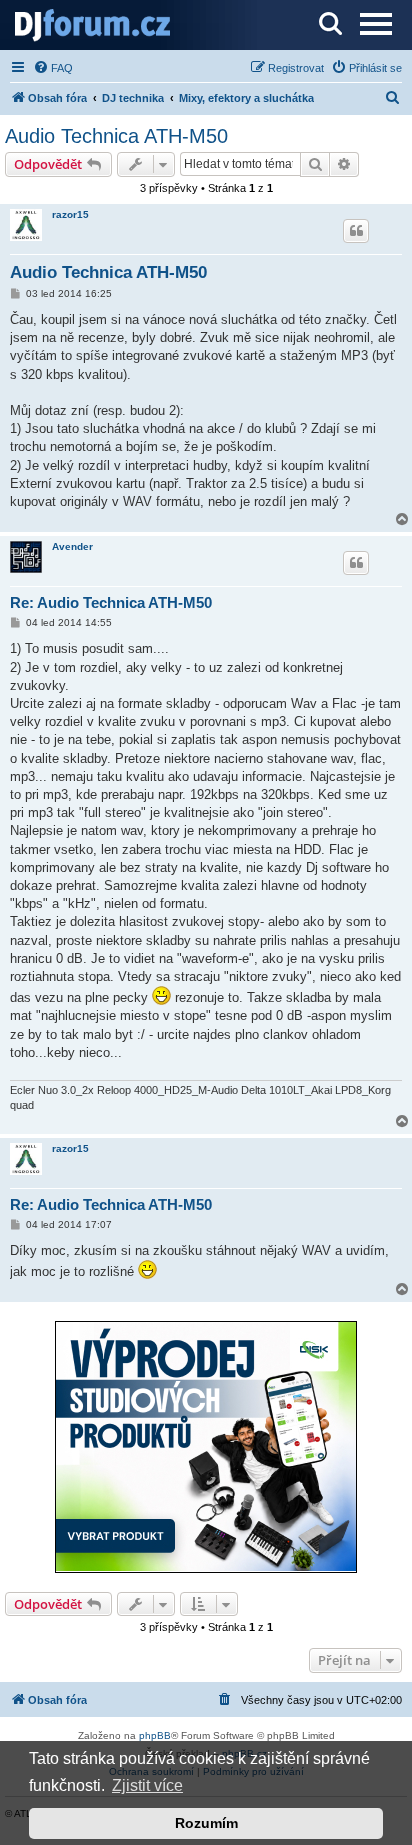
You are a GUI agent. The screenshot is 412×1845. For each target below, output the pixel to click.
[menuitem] (53, 68)
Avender (72, 546)
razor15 (70, 214)
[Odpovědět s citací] (356, 231)
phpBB (155, 1735)
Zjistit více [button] (147, 1785)
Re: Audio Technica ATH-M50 (111, 602)
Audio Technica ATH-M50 (116, 136)
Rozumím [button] (206, 1823)
